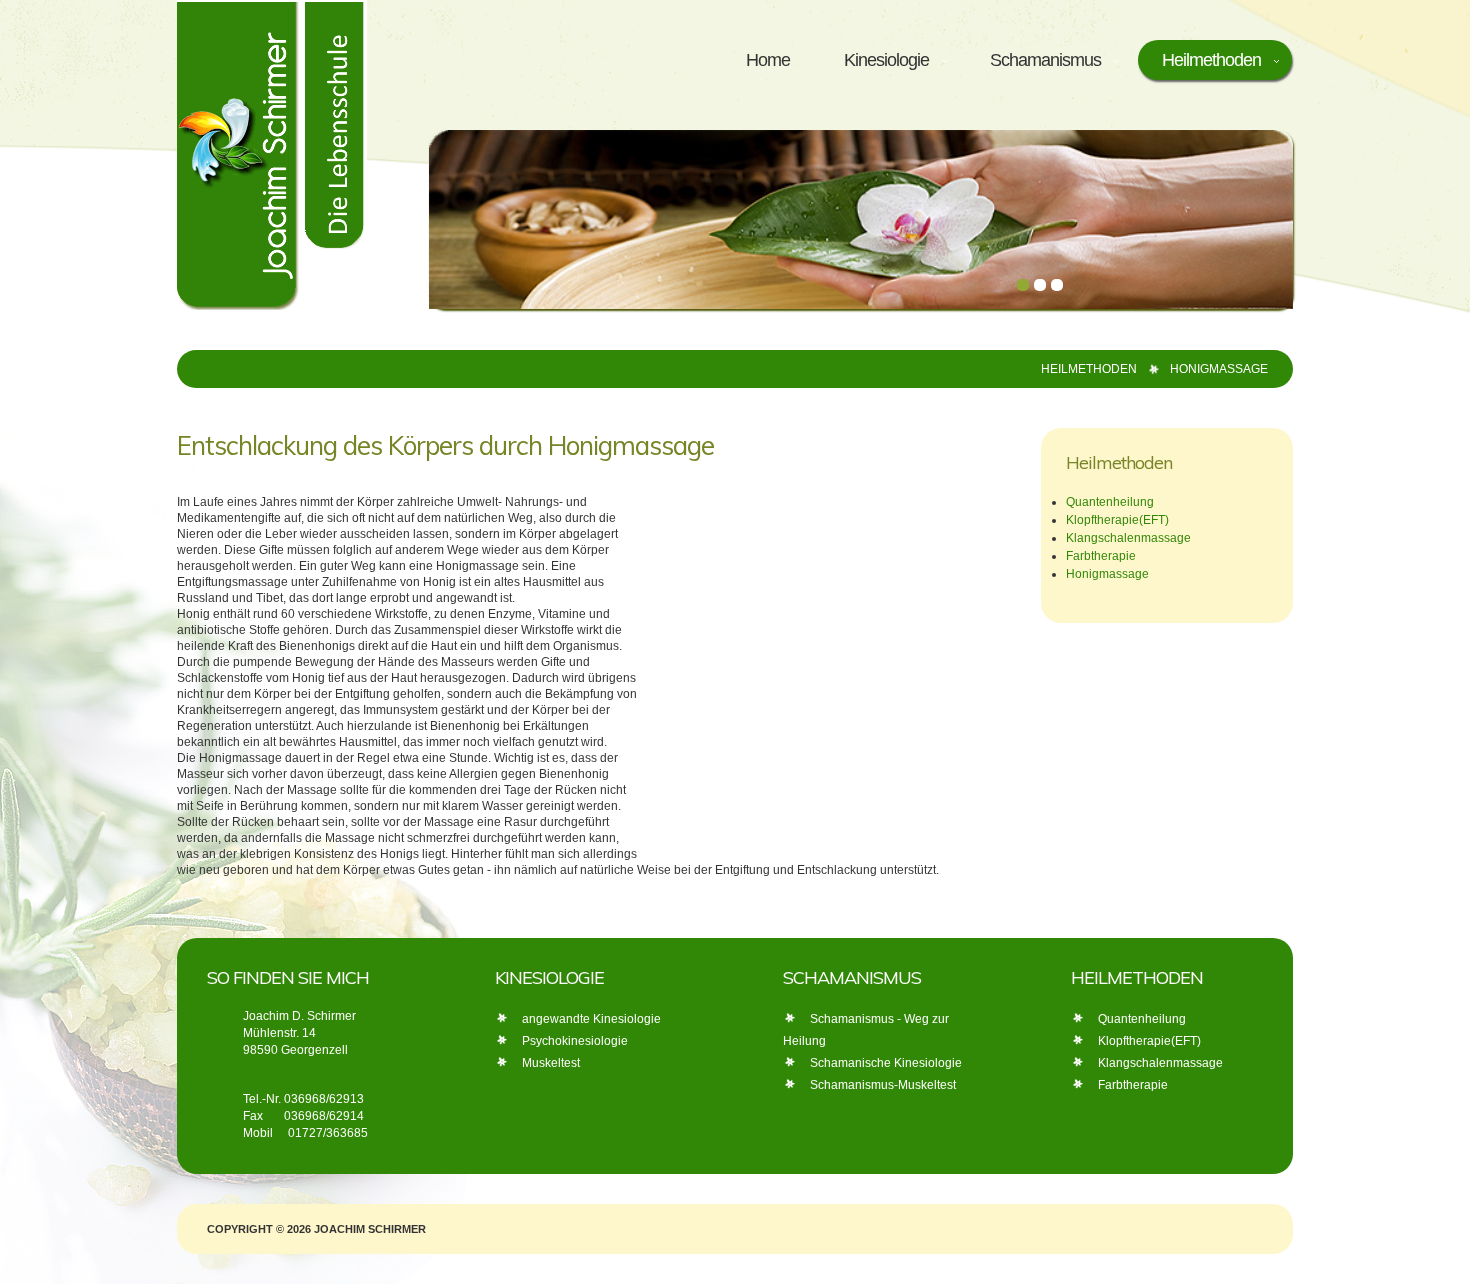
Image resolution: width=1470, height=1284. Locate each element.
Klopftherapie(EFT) (1117, 520)
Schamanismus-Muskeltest (883, 1085)
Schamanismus (1045, 60)
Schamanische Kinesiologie (886, 1063)
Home (768, 60)
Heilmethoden (1211, 60)
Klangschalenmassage (1128, 538)
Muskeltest (551, 1063)
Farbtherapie (1101, 556)
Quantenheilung (1110, 502)
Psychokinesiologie (575, 1041)
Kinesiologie (886, 60)
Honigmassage (1107, 574)
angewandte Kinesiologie (591, 1019)
